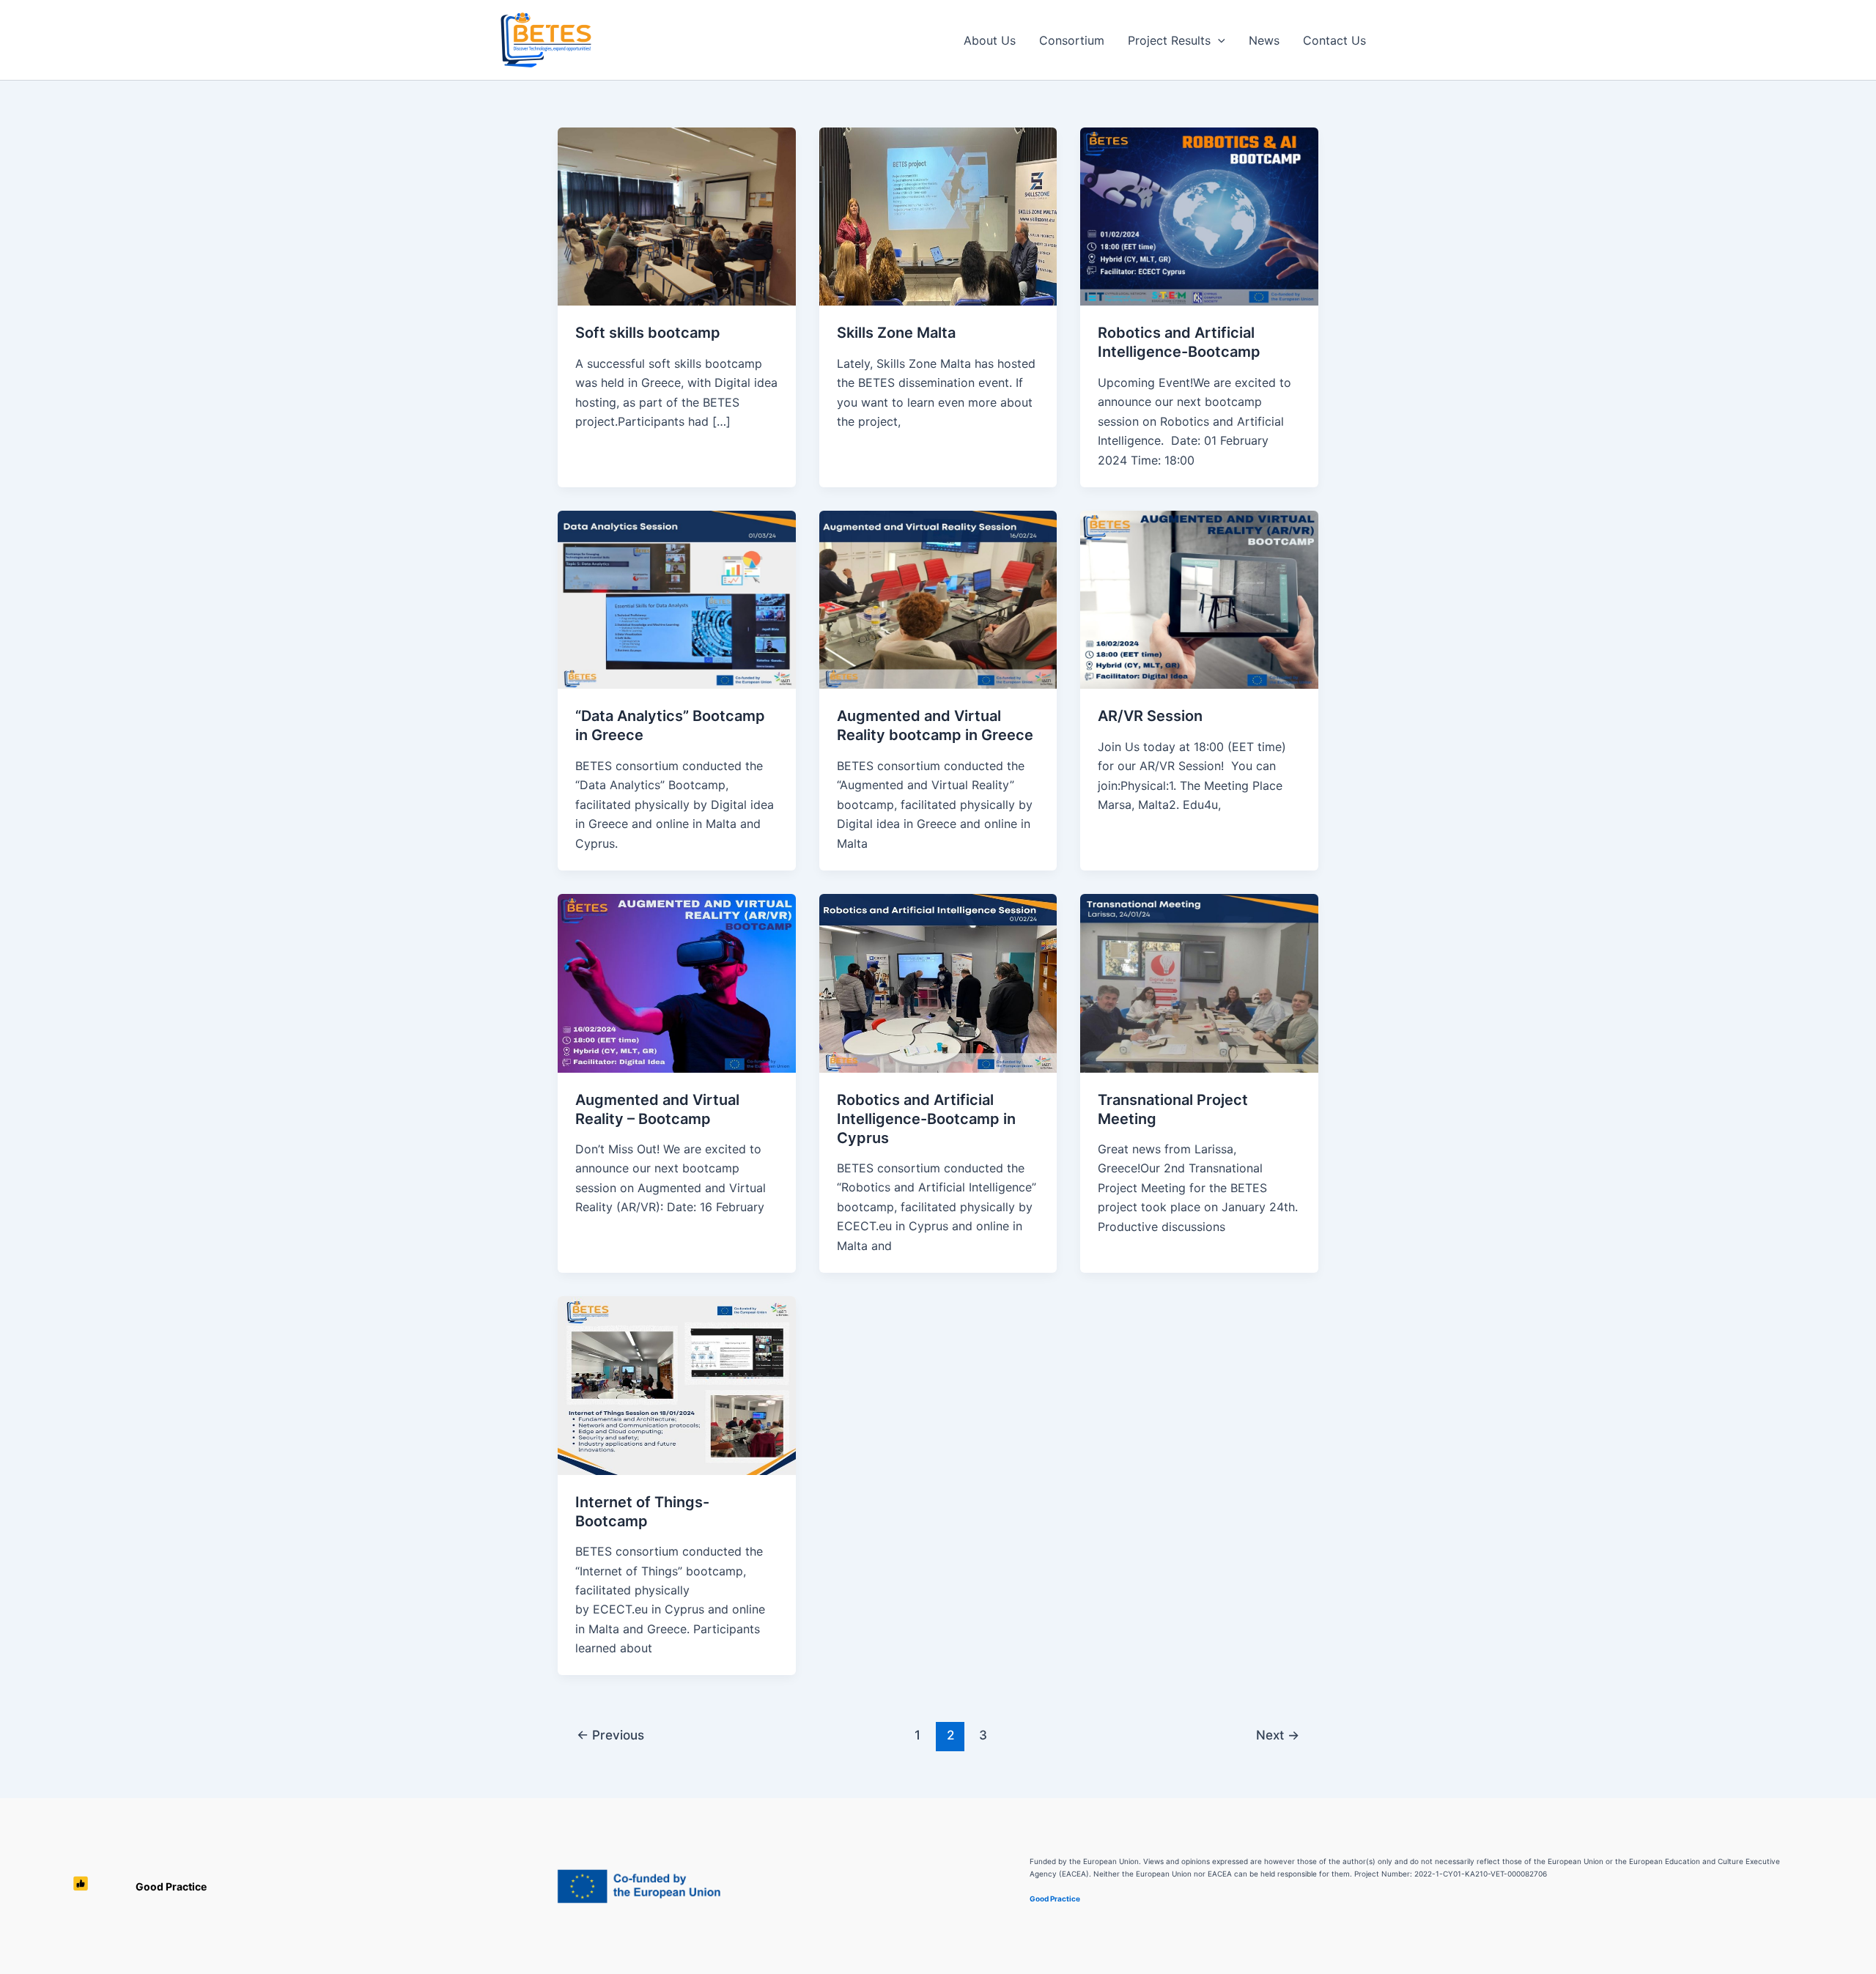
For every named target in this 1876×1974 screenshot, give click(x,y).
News (1264, 40)
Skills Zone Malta (896, 333)
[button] (1218, 40)
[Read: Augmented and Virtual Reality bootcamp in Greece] (938, 599)
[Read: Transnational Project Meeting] (1199, 982)
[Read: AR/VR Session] (1199, 599)
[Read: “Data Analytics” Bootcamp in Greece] (677, 599)
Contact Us (1334, 40)
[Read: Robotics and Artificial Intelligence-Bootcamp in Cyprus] (938, 982)
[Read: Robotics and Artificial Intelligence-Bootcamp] (1199, 215)
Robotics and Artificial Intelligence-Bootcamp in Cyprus (926, 1119)
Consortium (1072, 40)
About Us (990, 40)
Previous (610, 1735)
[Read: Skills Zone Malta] (938, 215)
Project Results (1169, 40)
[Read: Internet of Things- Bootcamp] (677, 1384)
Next (1278, 1735)
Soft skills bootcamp (648, 333)
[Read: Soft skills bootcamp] (677, 215)
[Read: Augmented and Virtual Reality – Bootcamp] (677, 982)
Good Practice (171, 1886)
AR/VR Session (1150, 716)
